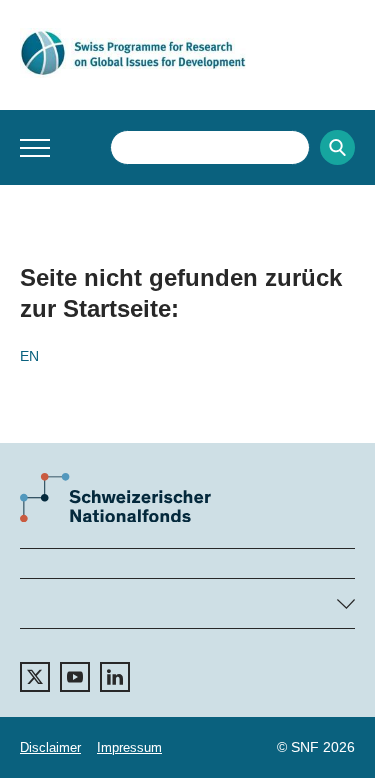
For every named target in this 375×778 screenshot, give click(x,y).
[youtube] (75, 677)
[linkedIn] (115, 677)
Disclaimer (50, 747)
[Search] (337, 147)
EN (29, 356)
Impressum (129, 747)
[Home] (187, 53)
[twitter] (35, 677)
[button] (35, 148)
